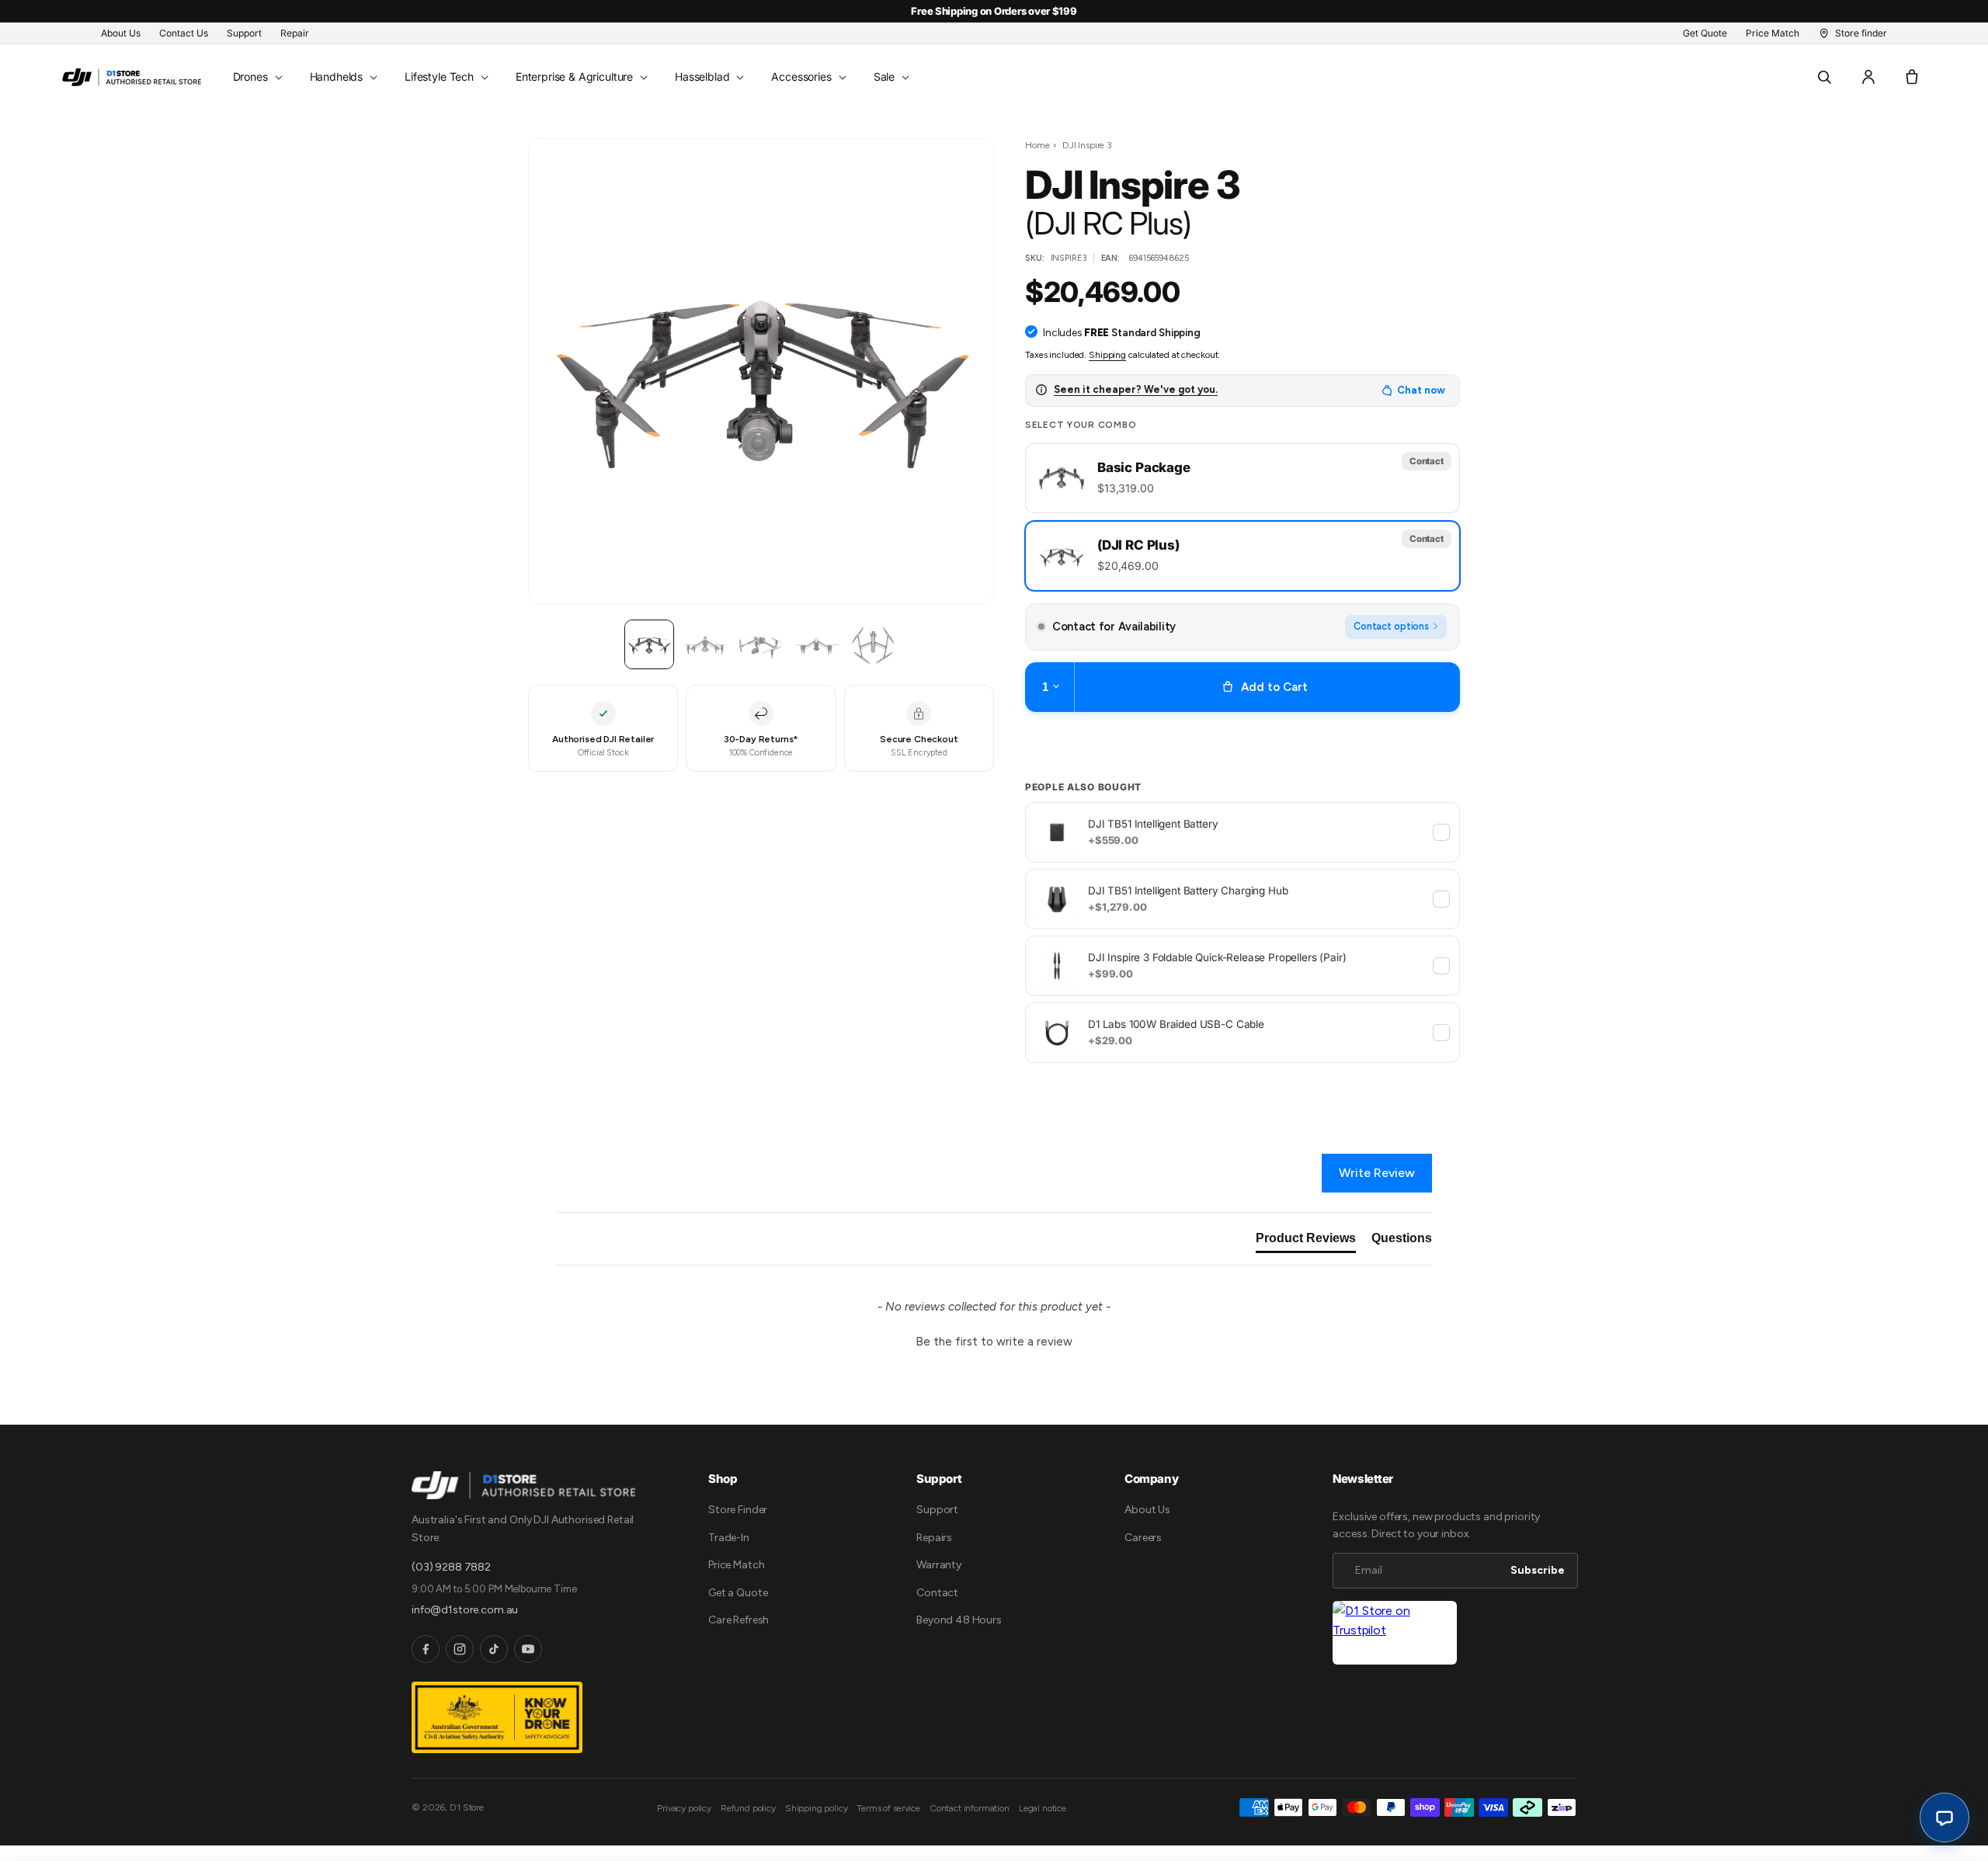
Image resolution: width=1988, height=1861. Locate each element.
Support (937, 1510)
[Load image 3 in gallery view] (705, 644)
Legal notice (1043, 1808)
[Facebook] (426, 1649)
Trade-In (729, 1538)
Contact (937, 1593)
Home (1037, 145)
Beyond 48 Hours (959, 1620)
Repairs (934, 1538)
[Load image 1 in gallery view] (649, 644)
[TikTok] (494, 1649)
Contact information (970, 1808)
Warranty (939, 1565)
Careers (1143, 1538)
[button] (256, 77)
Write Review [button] (1377, 1173)
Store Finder (738, 1510)
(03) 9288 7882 (451, 1567)
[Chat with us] (1945, 1818)
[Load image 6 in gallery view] (873, 644)
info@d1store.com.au (465, 1610)
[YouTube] (528, 1649)
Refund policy (748, 1808)
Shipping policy (817, 1808)
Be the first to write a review (994, 1342)
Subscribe (1538, 1570)
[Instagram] (460, 1649)
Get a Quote (738, 1593)
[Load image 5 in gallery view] (817, 644)
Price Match (736, 1565)
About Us (1147, 1510)
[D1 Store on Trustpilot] (1395, 1633)
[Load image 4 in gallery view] (761, 644)
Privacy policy (684, 1808)
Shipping (1107, 354)
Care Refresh (739, 1620)
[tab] (1306, 1241)
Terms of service (888, 1808)
